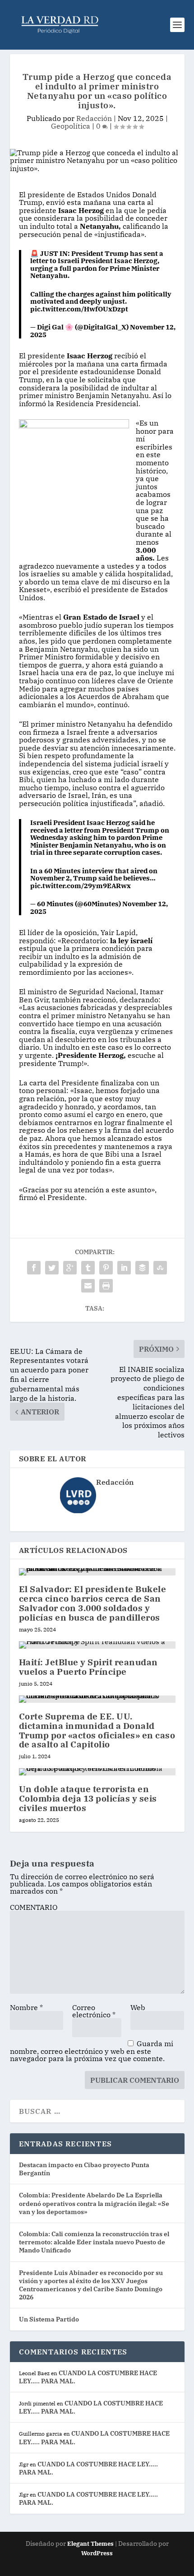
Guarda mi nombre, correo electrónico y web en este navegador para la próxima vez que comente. (92, 2051)
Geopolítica (71, 126)
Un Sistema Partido (49, 2319)
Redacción (94, 118)
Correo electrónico (94, 2011)
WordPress (97, 2553)
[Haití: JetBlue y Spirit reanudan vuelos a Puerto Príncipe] (97, 1645)
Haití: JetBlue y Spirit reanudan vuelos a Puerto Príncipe (88, 1667)
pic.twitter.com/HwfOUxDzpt (79, 309)
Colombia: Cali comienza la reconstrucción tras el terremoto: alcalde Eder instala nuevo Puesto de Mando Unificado (94, 2242)
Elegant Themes (90, 2544)
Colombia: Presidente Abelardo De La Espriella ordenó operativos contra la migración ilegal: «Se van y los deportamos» (94, 2203)
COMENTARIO (34, 1907)
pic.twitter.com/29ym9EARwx (81, 886)
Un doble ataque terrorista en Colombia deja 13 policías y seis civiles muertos (88, 1798)
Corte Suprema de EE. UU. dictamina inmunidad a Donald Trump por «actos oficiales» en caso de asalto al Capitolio (97, 1730)
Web (138, 2007)
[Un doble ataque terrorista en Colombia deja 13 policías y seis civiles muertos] (97, 1772)
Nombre (26, 2007)
